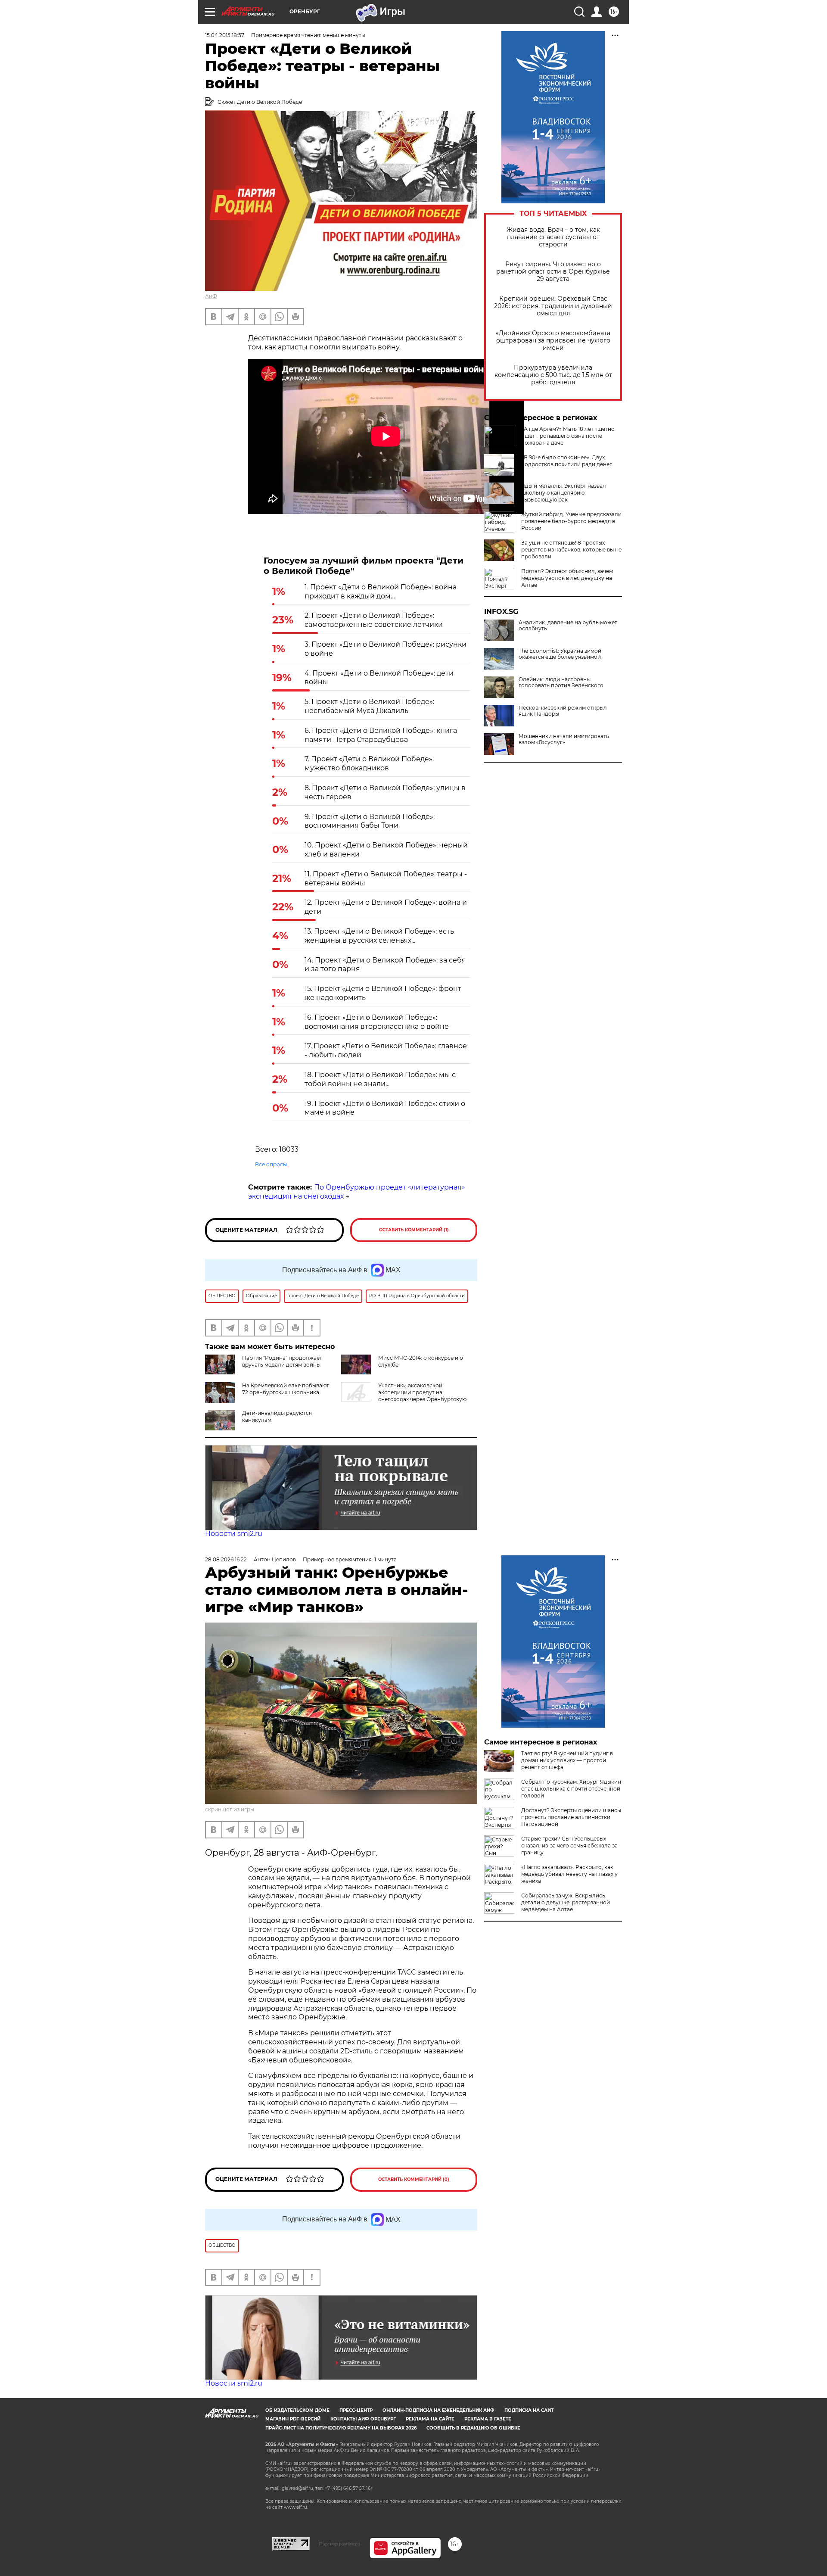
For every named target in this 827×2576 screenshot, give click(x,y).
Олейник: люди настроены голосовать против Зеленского (561, 682)
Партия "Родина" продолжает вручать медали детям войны (282, 1361)
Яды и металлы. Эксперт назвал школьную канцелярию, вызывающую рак (564, 493)
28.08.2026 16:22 (226, 1559)
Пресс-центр (356, 2410)
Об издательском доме (297, 2410)
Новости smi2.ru (234, 1534)
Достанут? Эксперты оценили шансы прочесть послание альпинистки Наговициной (571, 1817)
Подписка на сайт (529, 2410)
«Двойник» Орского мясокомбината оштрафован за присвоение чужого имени (553, 341)
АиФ (211, 296)
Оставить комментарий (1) (414, 1230)
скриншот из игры (230, 1809)
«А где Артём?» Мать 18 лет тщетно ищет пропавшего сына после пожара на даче (568, 436)
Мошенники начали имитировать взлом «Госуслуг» (564, 739)
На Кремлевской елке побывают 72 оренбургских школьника (286, 1389)
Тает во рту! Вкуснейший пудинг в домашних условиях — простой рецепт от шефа (567, 1760)
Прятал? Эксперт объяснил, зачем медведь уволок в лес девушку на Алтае (567, 578)
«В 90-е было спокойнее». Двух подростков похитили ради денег (567, 461)
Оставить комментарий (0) (414, 2179)
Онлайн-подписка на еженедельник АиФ (438, 2410)
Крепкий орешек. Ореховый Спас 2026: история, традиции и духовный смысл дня (553, 306)
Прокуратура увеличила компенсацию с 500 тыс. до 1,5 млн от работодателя (553, 375)
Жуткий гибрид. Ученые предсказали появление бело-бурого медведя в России (571, 521)
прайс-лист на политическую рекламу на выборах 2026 (341, 2428)
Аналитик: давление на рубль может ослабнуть (568, 626)
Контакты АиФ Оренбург (363, 2419)
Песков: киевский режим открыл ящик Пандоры (563, 711)
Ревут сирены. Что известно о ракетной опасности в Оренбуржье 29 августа (553, 272)
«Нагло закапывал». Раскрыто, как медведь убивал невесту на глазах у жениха (569, 1874)
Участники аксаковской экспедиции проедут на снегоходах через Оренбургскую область (404, 1396)
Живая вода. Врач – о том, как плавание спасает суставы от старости (553, 237)
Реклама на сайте (430, 2419)
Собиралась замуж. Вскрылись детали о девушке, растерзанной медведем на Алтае (566, 1902)
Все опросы (271, 1164)
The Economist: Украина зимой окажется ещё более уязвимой (560, 654)
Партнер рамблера (340, 2544)
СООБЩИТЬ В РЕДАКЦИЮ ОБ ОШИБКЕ (473, 2428)
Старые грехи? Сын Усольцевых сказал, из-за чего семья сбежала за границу (569, 1846)
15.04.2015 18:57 (225, 35)
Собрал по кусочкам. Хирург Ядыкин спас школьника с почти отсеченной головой (571, 1789)
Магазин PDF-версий (293, 2419)
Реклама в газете (488, 2419)
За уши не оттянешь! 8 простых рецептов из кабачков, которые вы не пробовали (571, 550)
